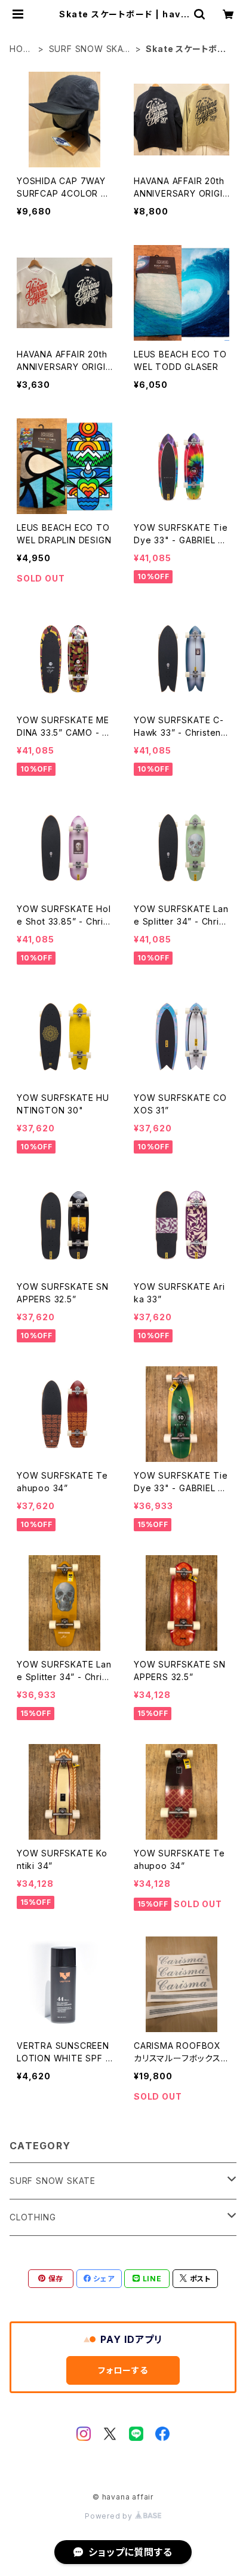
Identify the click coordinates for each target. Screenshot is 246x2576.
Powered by (110, 2516)
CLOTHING (33, 2217)
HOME (20, 49)
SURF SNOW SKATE (89, 49)
